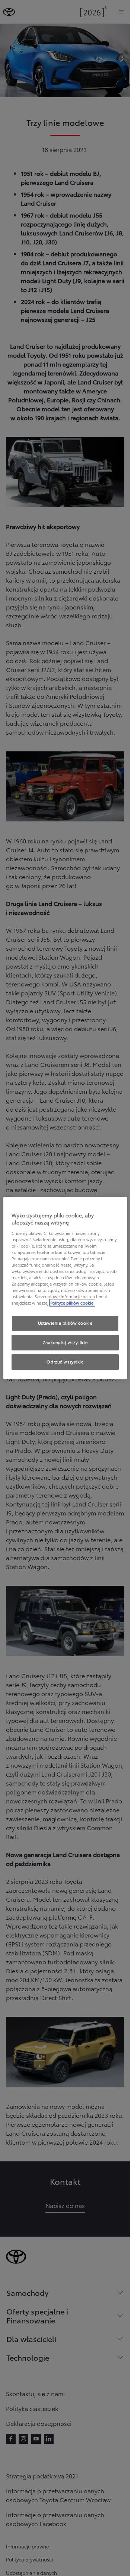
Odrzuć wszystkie (65, 1362)
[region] (65, 1288)
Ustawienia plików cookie (65, 1323)
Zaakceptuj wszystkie (65, 1343)
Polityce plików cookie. (72, 1303)
